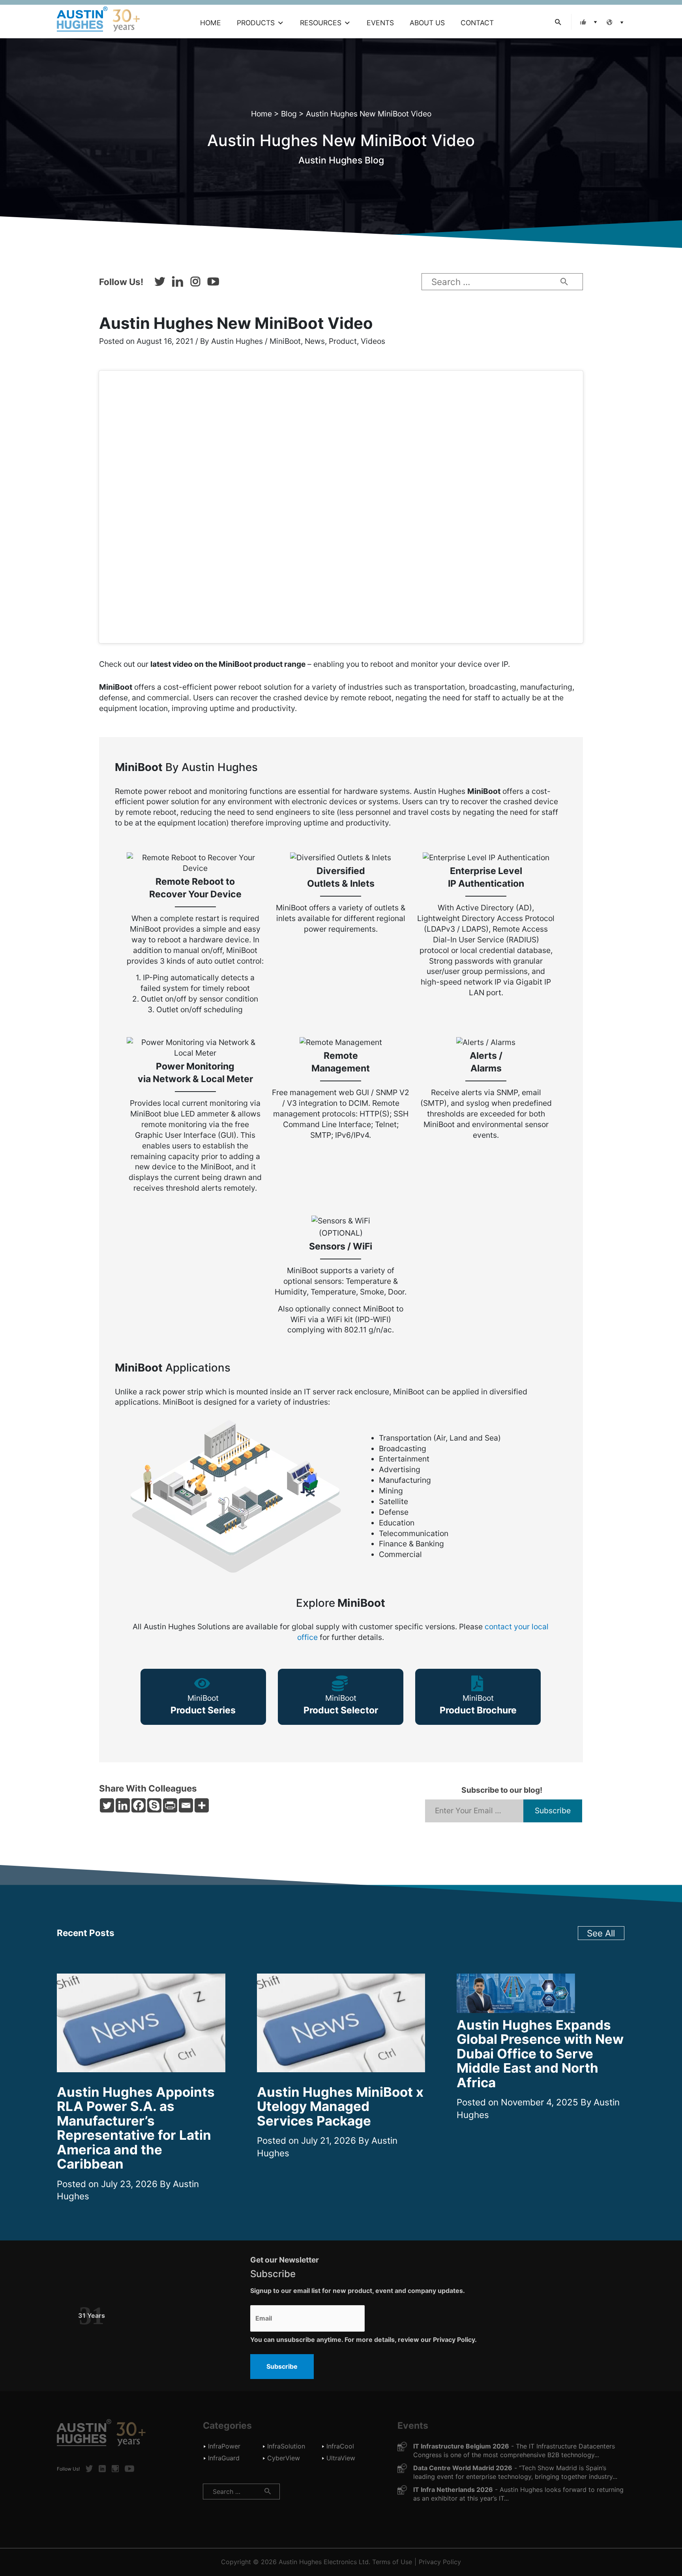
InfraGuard (224, 2458)
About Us (427, 23)
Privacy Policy (440, 2562)
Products (256, 23)
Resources (321, 23)
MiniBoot (285, 341)
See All (601, 1933)
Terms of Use (392, 2562)
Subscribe (282, 2366)
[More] (202, 1805)
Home (211, 23)
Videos (373, 341)
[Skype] (154, 1805)
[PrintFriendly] (170, 1805)
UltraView (341, 2458)
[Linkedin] (123, 1805)
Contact (477, 23)
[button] (587, 22)
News (315, 341)
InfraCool (340, 2446)
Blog (289, 114)
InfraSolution (286, 2446)
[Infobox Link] (203, 1697)
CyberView (284, 2458)
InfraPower (224, 2446)
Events (380, 23)
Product (343, 341)
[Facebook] (139, 1805)
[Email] (186, 1805)
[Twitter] (107, 1805)
